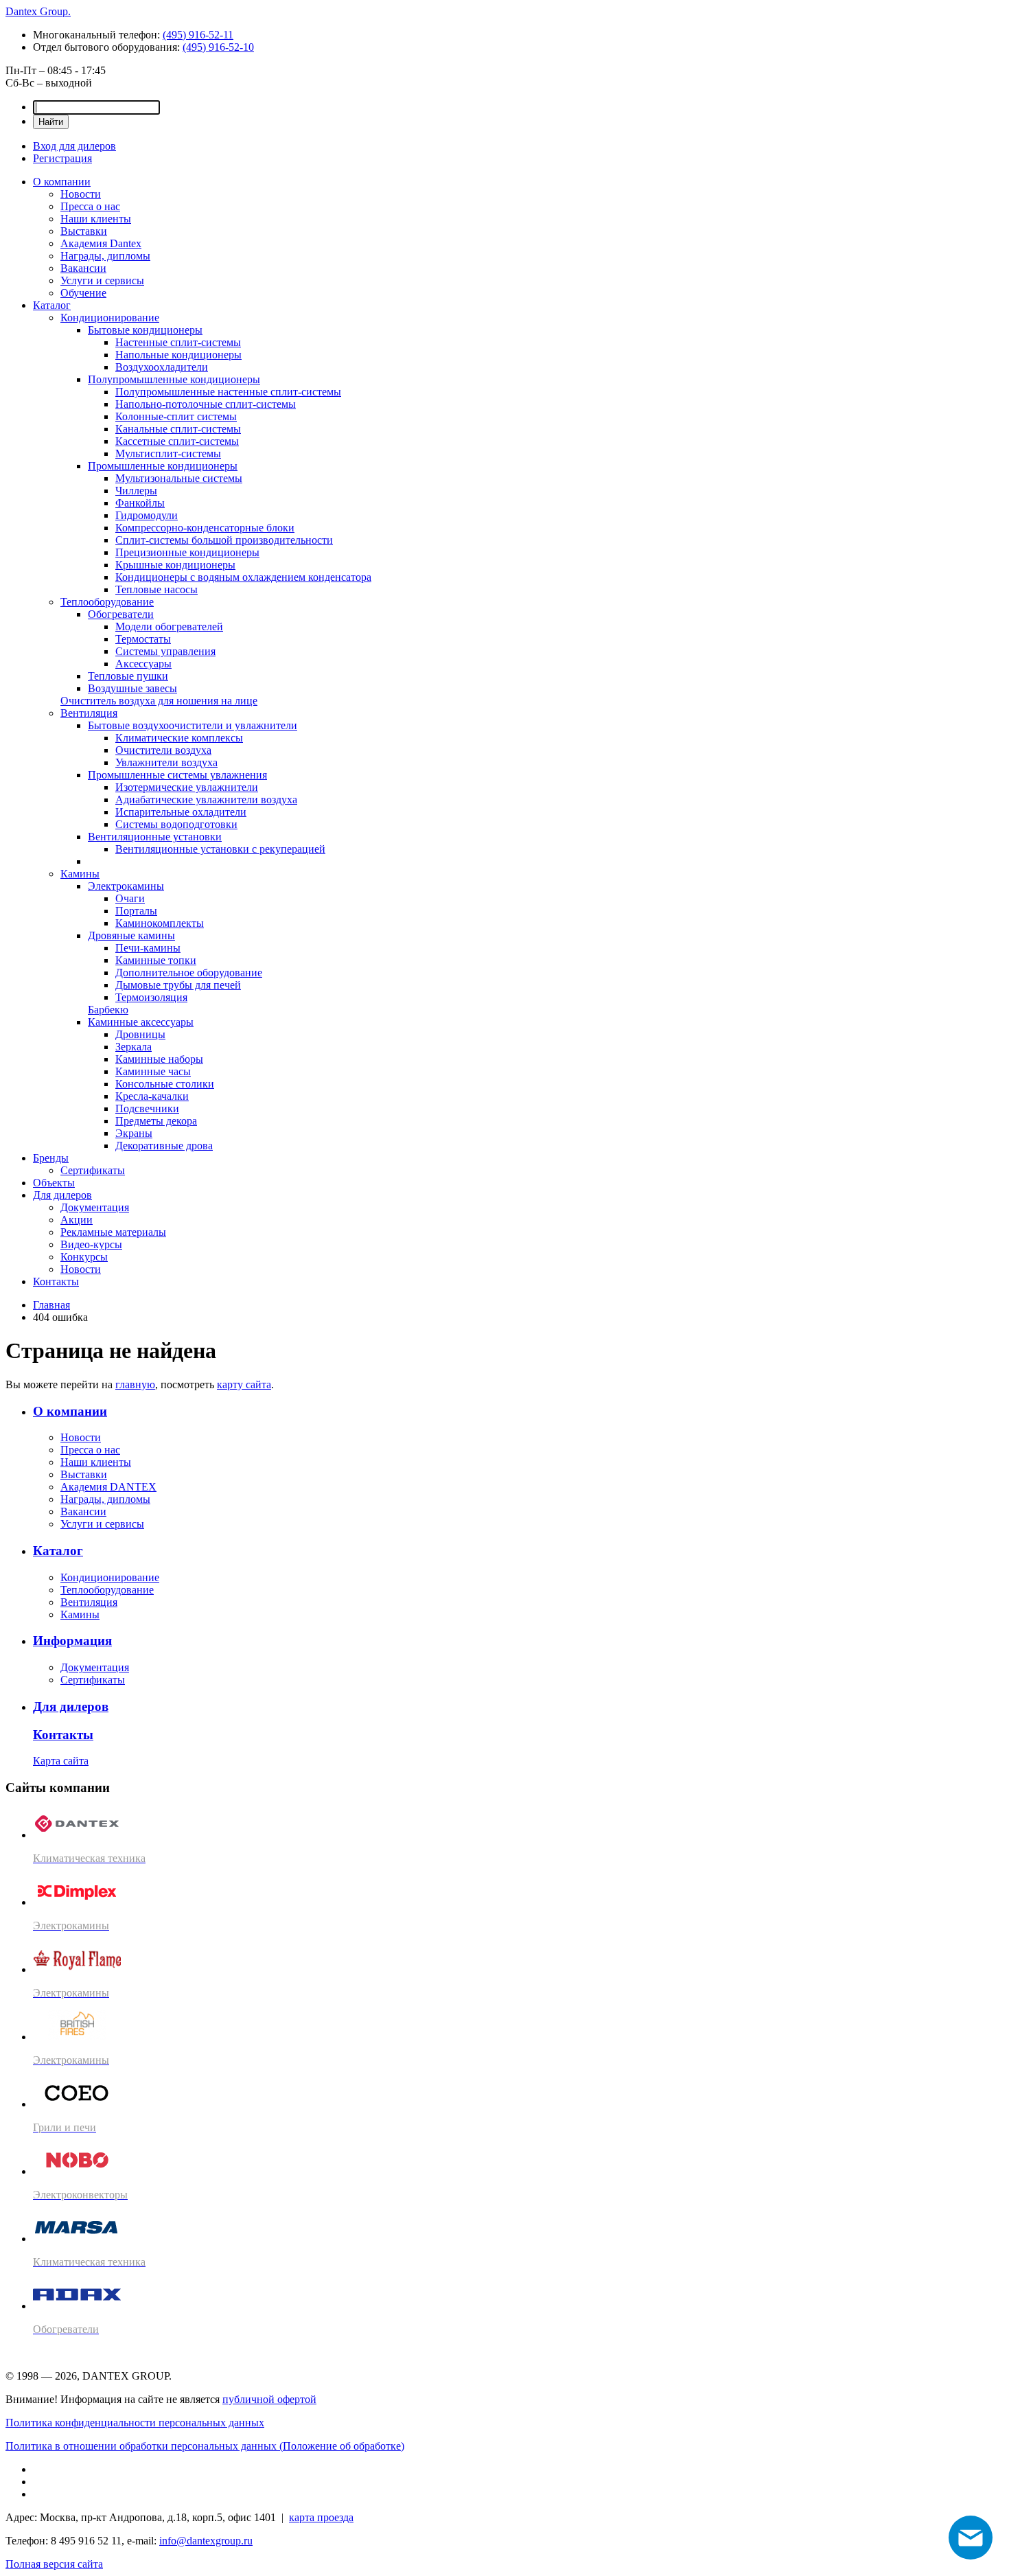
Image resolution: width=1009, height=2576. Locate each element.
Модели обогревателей (169, 626)
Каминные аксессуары (141, 1022)
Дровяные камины (131, 935)
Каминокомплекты (160, 923)
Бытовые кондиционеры (145, 330)
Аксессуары (143, 664)
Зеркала (134, 1047)
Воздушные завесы (132, 688)
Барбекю (108, 1010)
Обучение (83, 293)
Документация (95, 1207)
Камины (80, 874)
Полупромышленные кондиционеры (174, 379)
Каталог (52, 305)
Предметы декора (156, 1121)
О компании (62, 182)
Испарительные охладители (181, 812)
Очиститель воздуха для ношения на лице (159, 701)
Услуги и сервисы (102, 280)
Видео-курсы (91, 1244)
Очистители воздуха (163, 750)
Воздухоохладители (162, 367)
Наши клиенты (96, 219)
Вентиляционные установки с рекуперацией (220, 849)
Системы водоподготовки (176, 824)
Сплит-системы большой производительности (224, 540)
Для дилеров (62, 1195)
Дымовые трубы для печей (178, 985)
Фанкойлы (140, 503)
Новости (81, 194)
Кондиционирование (110, 318)
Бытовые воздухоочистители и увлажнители (193, 725)
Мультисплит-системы (168, 453)
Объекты (54, 1183)
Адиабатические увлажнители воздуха (206, 800)
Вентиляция (89, 713)
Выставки (84, 231)
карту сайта (244, 1384)
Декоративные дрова (164, 1146)
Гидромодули (147, 515)
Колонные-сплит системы (176, 416)
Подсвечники (147, 1108)
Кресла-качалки (152, 1096)
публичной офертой (269, 2399)
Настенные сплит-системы (178, 342)
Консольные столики (165, 1084)
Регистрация (62, 158)
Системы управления (165, 651)
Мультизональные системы (179, 478)
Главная (51, 1305)
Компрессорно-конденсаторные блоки (205, 528)
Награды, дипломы (105, 256)
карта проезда (321, 2517)
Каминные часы (153, 1071)
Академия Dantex (101, 243)
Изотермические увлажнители (187, 787)
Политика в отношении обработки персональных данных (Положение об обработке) (205, 2446)
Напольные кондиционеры (178, 355)
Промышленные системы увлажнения (177, 775)
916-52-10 (218, 47)
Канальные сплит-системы (178, 429)
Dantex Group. (38, 11)
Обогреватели (121, 614)
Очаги (130, 898)
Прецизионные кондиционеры (187, 552)
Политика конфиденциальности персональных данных (135, 2423)
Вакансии (83, 268)
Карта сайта (61, 1761)
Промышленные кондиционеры (163, 466)
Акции (77, 1220)
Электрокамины (126, 886)
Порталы (136, 911)
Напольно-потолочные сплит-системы (206, 404)
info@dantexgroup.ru (206, 2541)
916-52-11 (198, 35)
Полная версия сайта (54, 2564)
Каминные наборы (159, 1059)
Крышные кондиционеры (175, 565)
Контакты (56, 1281)
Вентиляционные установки (155, 837)
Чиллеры (136, 491)
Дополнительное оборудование (189, 973)
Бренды (51, 1158)
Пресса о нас (90, 206)
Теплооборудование (107, 602)
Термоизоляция (151, 997)
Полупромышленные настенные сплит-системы (228, 392)
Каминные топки (156, 960)
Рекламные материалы (113, 1232)
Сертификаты (93, 1170)
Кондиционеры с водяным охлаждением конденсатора (243, 577)
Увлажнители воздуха (166, 762)
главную (135, 1384)
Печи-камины (148, 948)
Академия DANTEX (108, 1487)
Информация (72, 1641)
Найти (51, 122)
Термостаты (143, 639)
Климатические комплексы (179, 738)
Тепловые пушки (128, 676)
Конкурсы (84, 1257)
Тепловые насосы (156, 589)
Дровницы (140, 1034)
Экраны (134, 1133)
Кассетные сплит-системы (177, 441)
